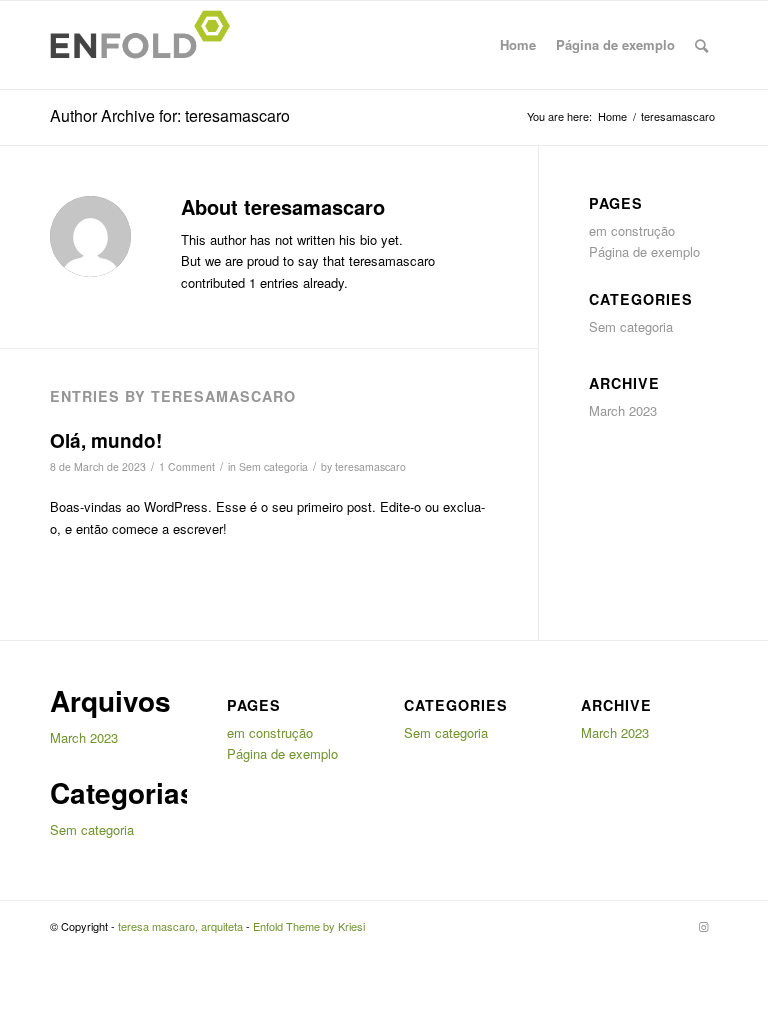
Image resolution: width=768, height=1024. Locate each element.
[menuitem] (701, 45)
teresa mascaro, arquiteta (180, 926)
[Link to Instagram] (703, 926)
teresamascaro (370, 466)
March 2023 (623, 410)
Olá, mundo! (106, 440)
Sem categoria (273, 466)
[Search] (701, 45)
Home (518, 44)
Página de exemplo (615, 44)
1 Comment (187, 466)
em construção (632, 230)
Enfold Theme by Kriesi (309, 926)
